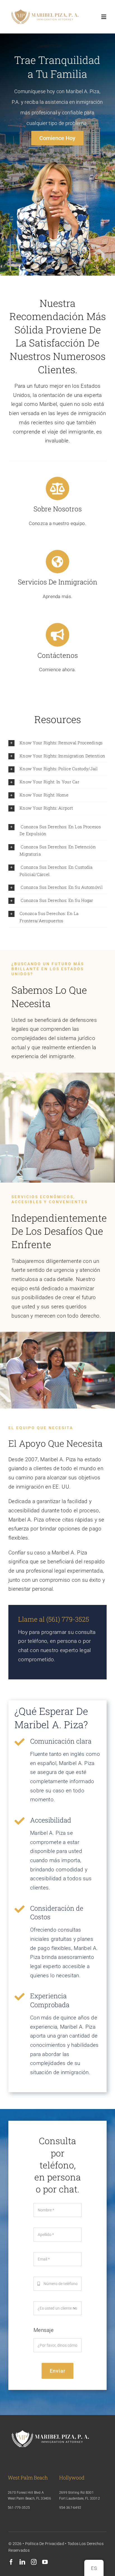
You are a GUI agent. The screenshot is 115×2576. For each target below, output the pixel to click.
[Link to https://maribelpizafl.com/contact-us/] (57, 635)
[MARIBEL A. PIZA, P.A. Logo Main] (45, 9)
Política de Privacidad (45, 2544)
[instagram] (34, 2562)
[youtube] (45, 2562)
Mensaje (44, 2330)
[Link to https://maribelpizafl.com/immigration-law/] (57, 562)
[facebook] (11, 2562)
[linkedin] (22, 2562)
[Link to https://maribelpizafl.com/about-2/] (57, 488)
